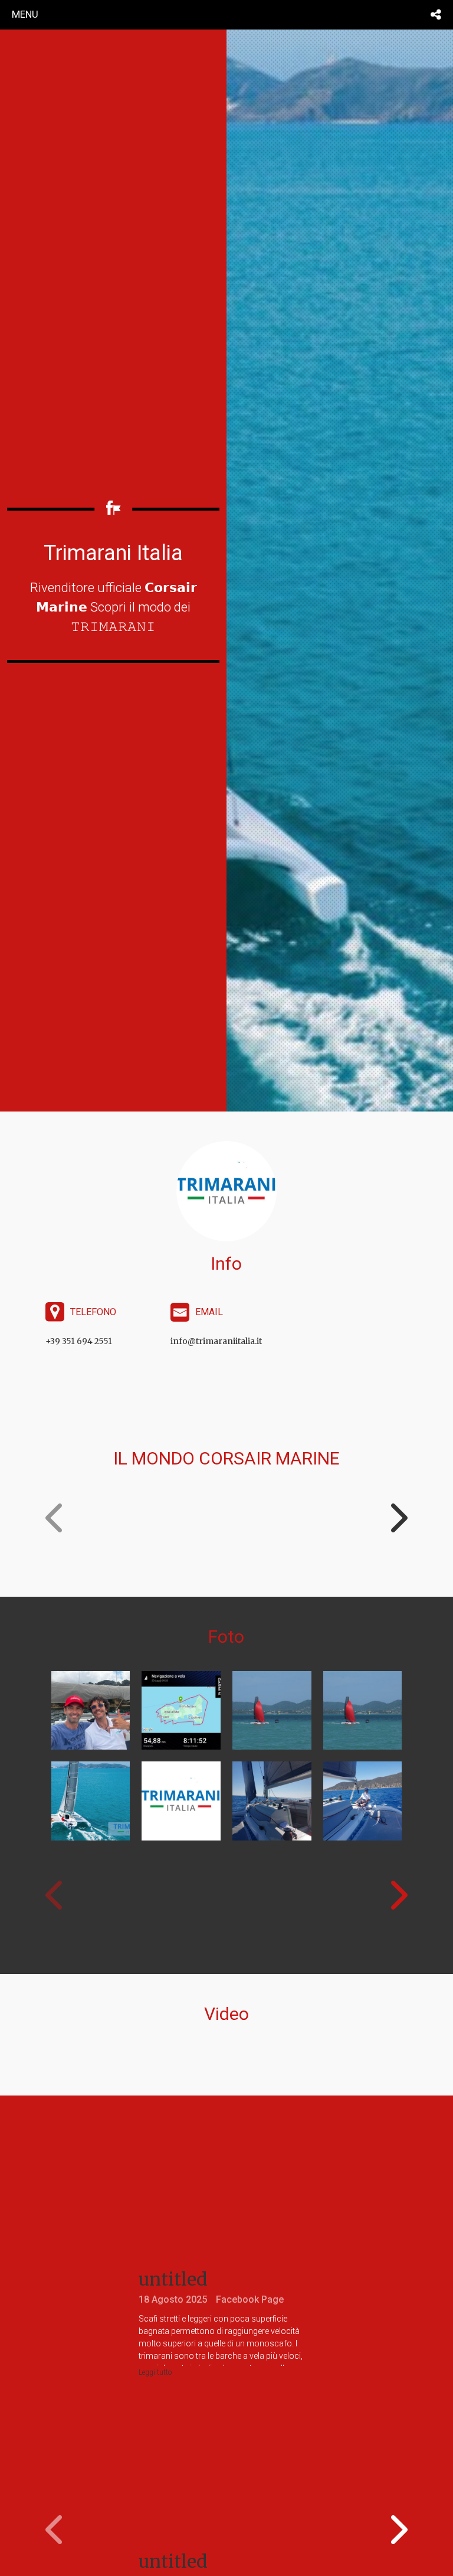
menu (25, 14)
